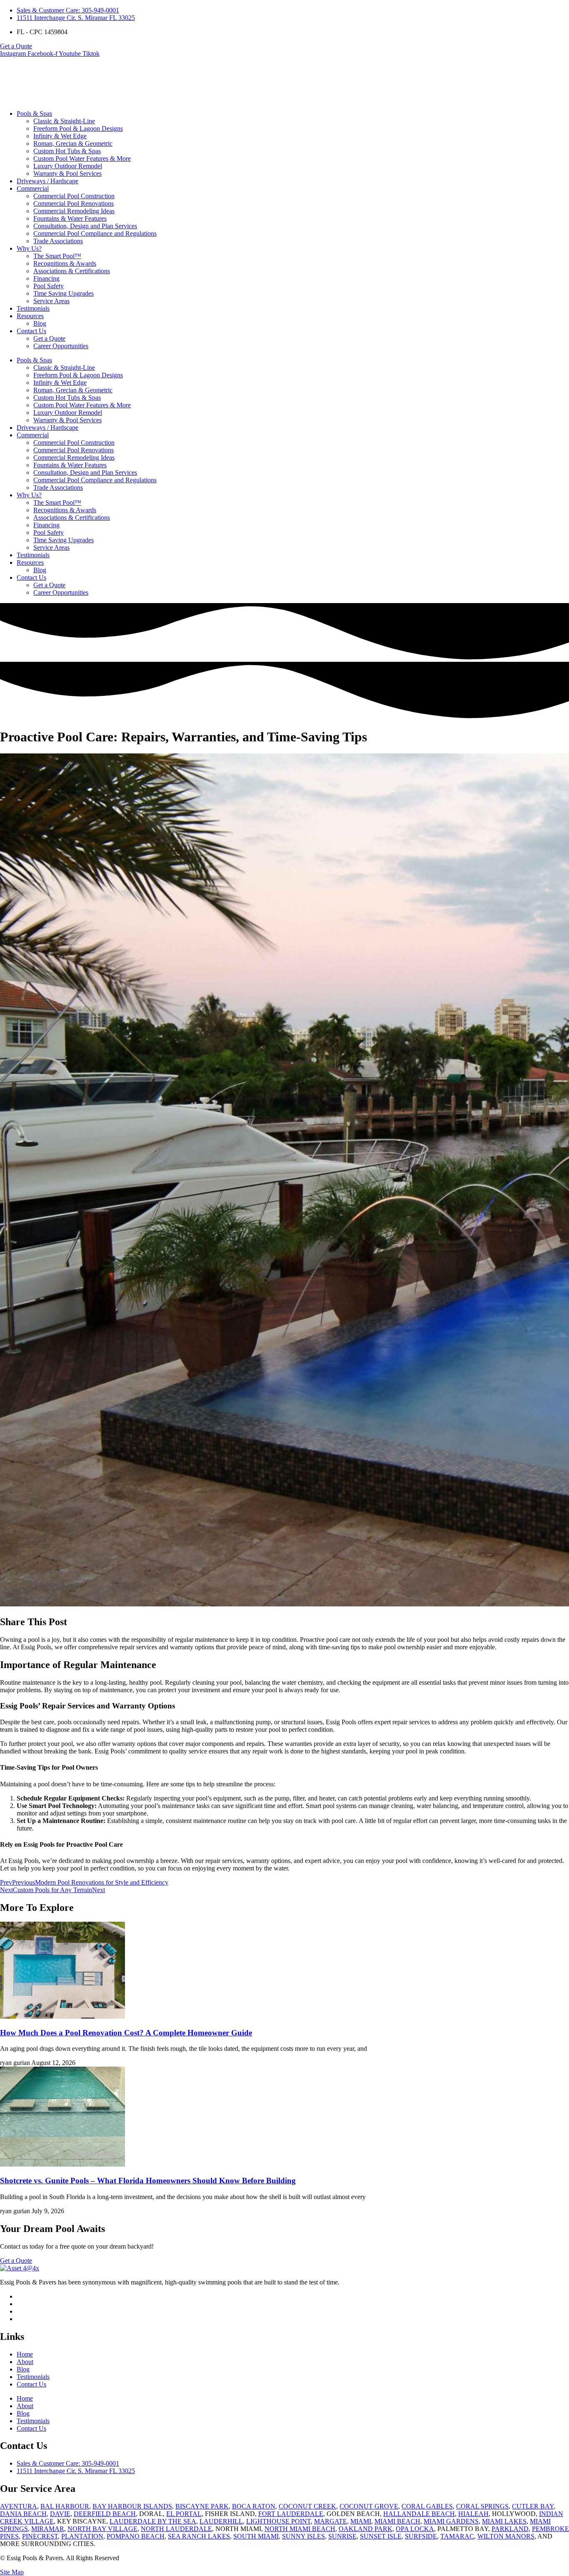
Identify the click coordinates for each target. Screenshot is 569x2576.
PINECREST (40, 2536)
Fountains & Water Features (70, 218)
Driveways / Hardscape (47, 181)
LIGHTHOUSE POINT (278, 2521)
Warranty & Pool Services (67, 173)
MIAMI (361, 2521)
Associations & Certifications (72, 271)
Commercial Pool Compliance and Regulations (95, 233)
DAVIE (60, 2514)
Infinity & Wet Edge (60, 136)
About (25, 2362)
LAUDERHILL (221, 2521)
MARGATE (331, 2521)
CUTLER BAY (533, 2506)
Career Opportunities (61, 346)
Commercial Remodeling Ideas (74, 211)
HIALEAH (473, 2514)
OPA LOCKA (415, 2529)
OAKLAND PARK (366, 2529)
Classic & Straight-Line (64, 121)
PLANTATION (82, 2536)
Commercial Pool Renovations (74, 203)
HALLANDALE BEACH (419, 2514)
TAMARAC (457, 2536)
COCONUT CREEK (307, 2506)
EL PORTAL (184, 2514)
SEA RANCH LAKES (199, 2536)
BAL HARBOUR (65, 2506)
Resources (30, 316)
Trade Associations (58, 241)
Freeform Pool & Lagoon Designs (78, 128)
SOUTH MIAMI (256, 2536)
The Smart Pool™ (57, 256)
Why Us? (29, 248)
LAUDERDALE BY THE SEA (153, 2521)
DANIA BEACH (23, 2514)
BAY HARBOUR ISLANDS (132, 2506)
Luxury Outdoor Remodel (68, 166)
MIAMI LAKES (504, 2521)
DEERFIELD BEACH (105, 2514)
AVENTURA (19, 2506)
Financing (46, 278)
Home (25, 2354)
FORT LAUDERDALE (291, 2514)
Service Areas (51, 301)
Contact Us (31, 331)
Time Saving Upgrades (64, 293)
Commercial (33, 188)
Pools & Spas (34, 113)
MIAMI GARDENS (451, 2521)
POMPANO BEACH (136, 2536)
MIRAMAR (48, 2529)
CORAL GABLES (427, 2506)
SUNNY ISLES (303, 2536)
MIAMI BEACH (397, 2521)
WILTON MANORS (506, 2536)
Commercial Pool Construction (74, 196)
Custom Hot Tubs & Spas (67, 151)
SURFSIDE (421, 2536)
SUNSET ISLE (381, 2536)
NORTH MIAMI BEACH (300, 2529)
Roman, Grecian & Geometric (73, 143)
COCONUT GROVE (369, 2506)
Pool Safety (49, 286)
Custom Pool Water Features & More (82, 158)
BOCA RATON (254, 2506)
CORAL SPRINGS (482, 2506)
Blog (40, 323)
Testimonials (33, 308)
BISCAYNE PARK (202, 2506)
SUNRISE (342, 2536)
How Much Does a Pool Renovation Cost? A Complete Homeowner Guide (126, 2033)
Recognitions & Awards (65, 263)
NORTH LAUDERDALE (176, 2529)
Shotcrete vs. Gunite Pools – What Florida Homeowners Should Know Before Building (148, 2181)
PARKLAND (510, 2529)
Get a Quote (49, 338)
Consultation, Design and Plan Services (85, 226)
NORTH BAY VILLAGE (102, 2529)
